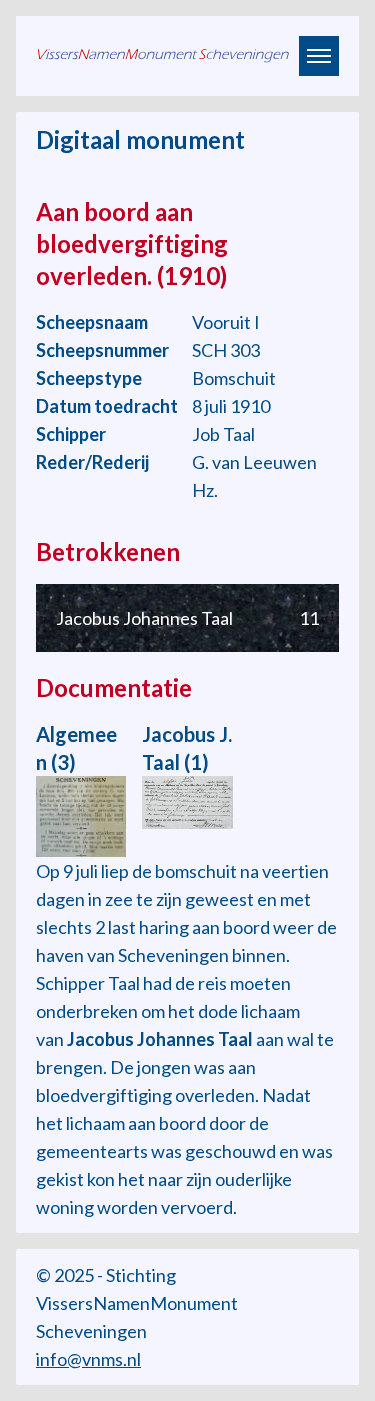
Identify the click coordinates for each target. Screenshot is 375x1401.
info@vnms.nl (88, 1359)
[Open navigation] (319, 56)
